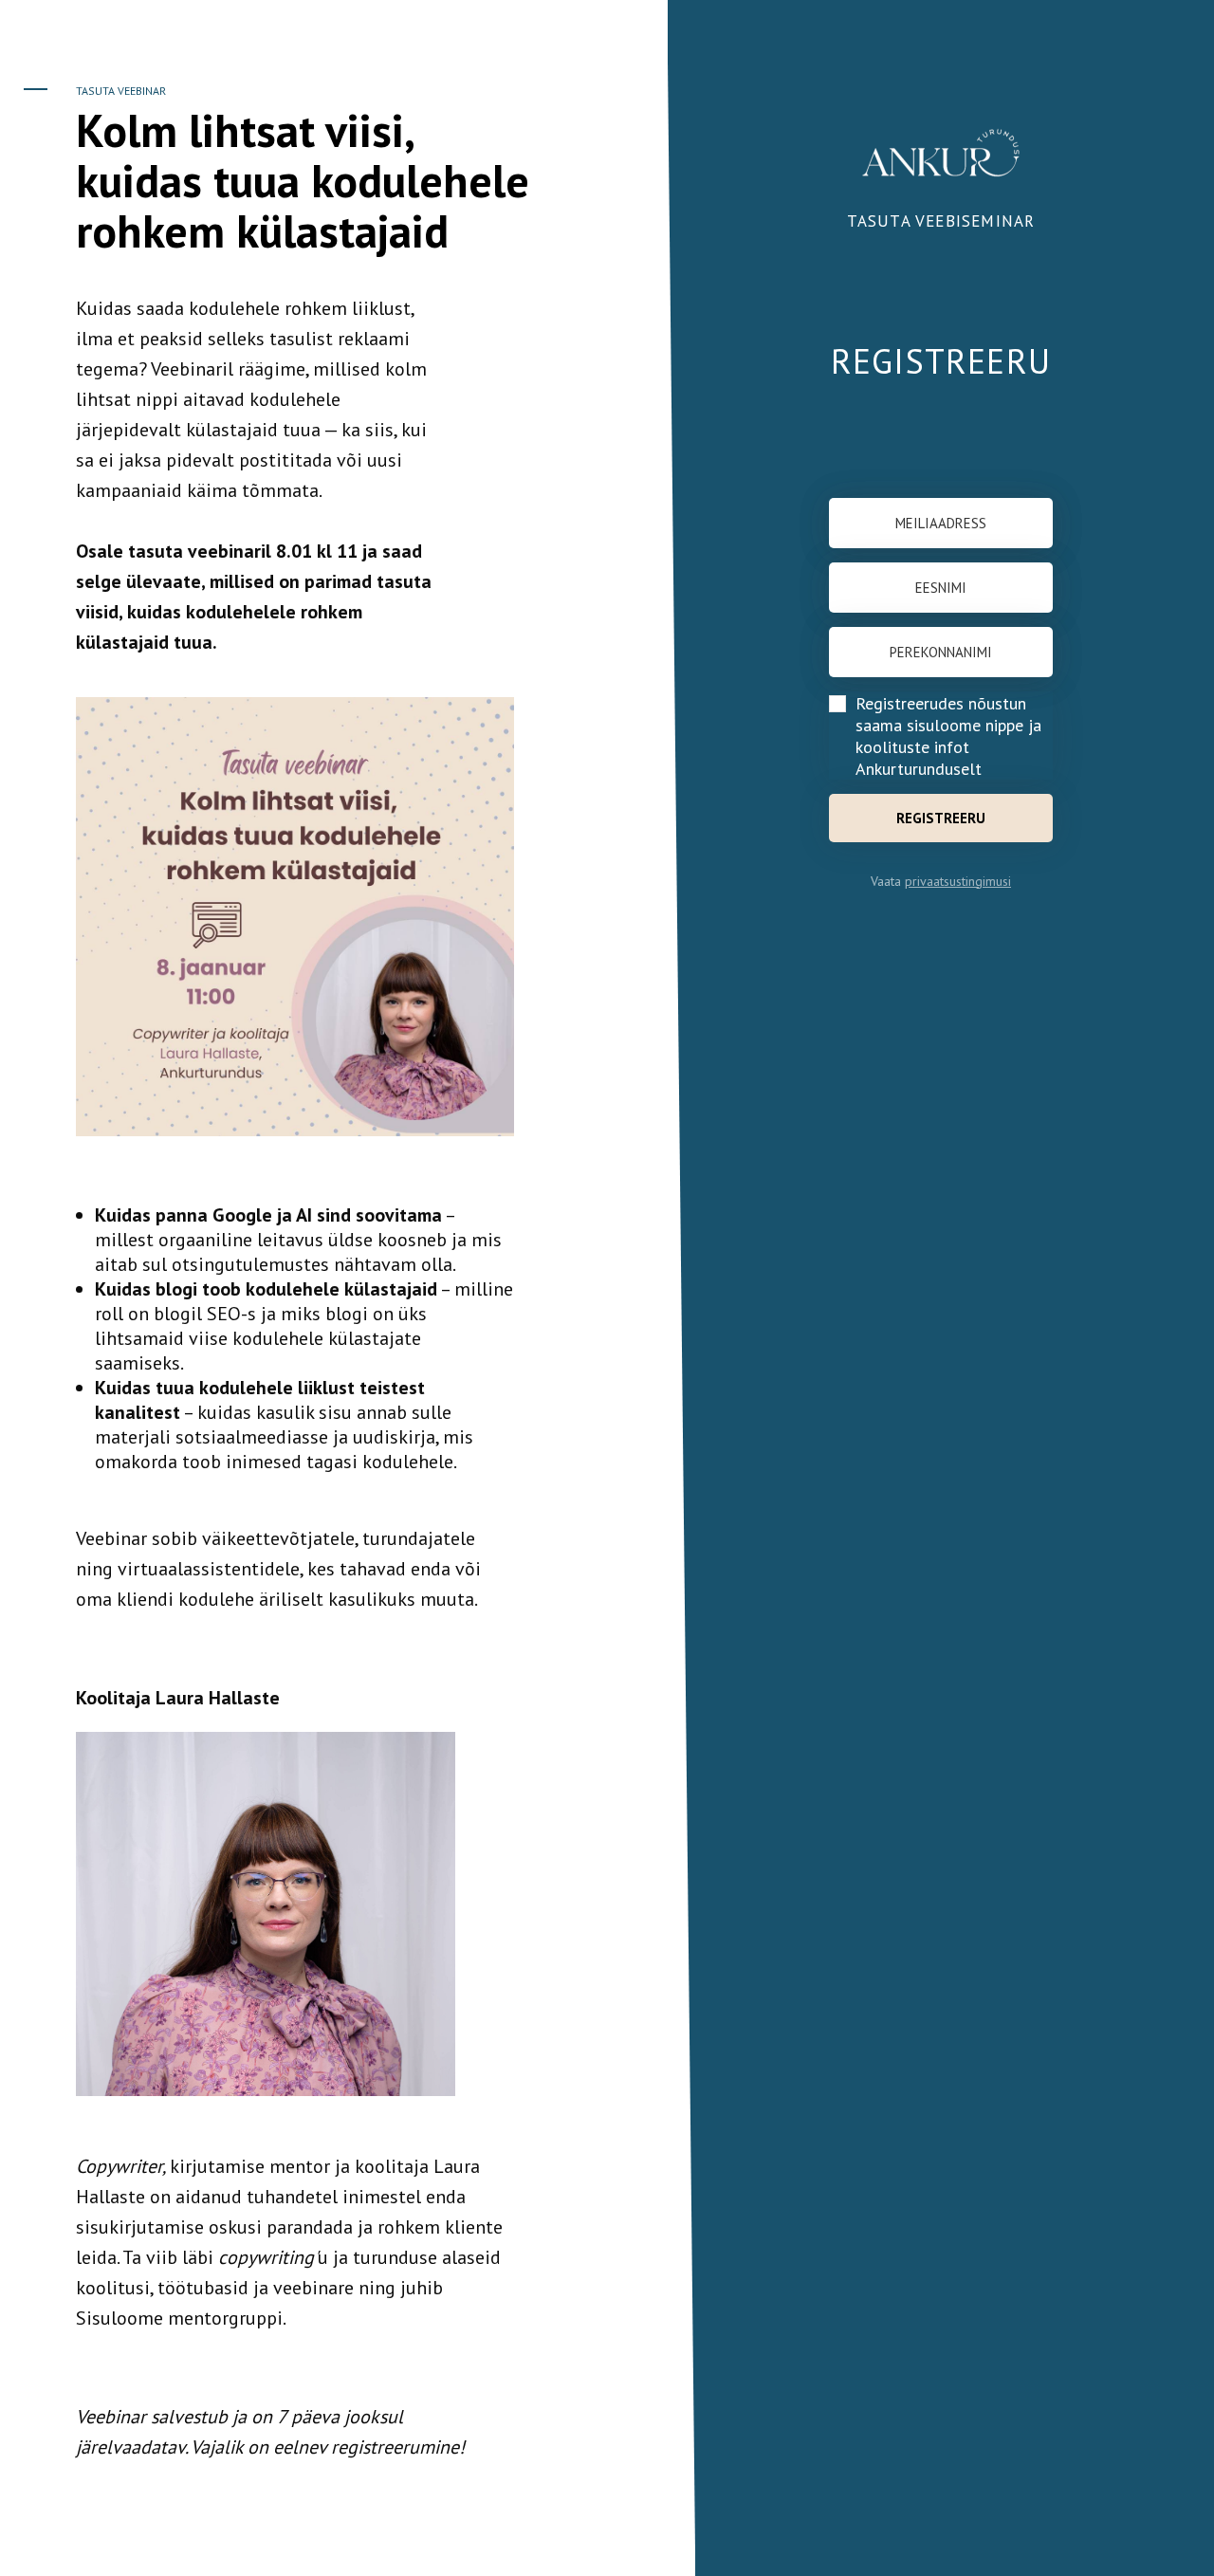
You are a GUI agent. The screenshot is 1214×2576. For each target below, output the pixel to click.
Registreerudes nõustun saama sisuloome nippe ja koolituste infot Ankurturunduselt (948, 736)
